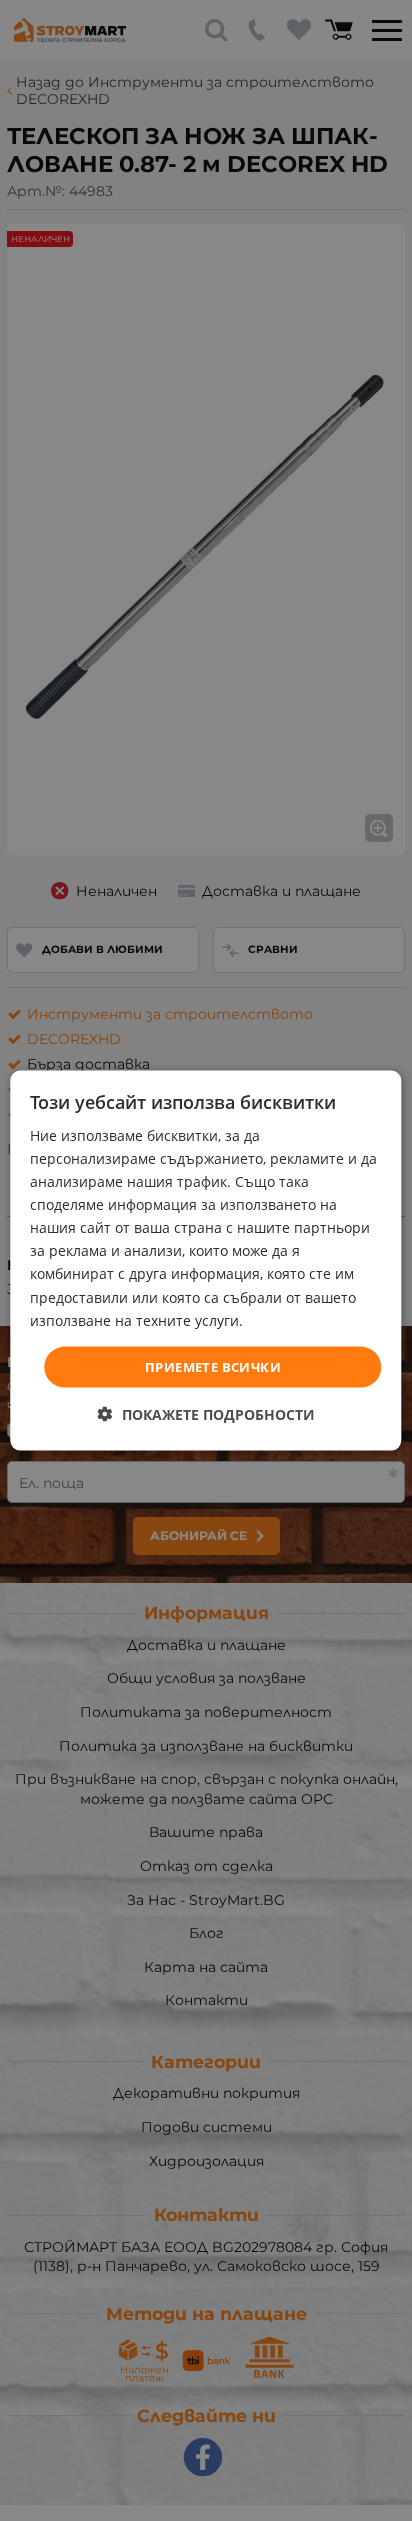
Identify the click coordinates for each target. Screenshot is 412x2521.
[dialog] (205, 1260)
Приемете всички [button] (213, 1366)
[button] (206, 1414)
